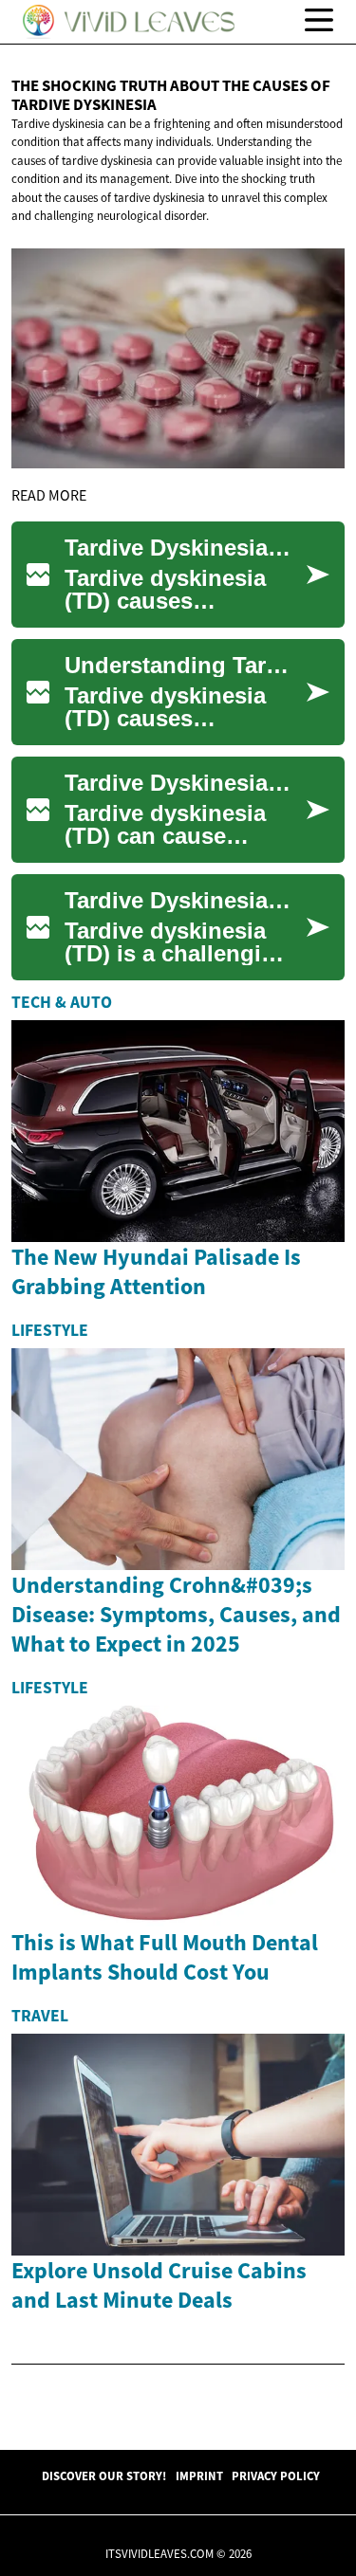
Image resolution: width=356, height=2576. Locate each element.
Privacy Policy (276, 2476)
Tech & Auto (62, 1002)
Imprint (199, 2476)
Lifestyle (50, 1330)
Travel (40, 2016)
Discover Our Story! (104, 2476)
